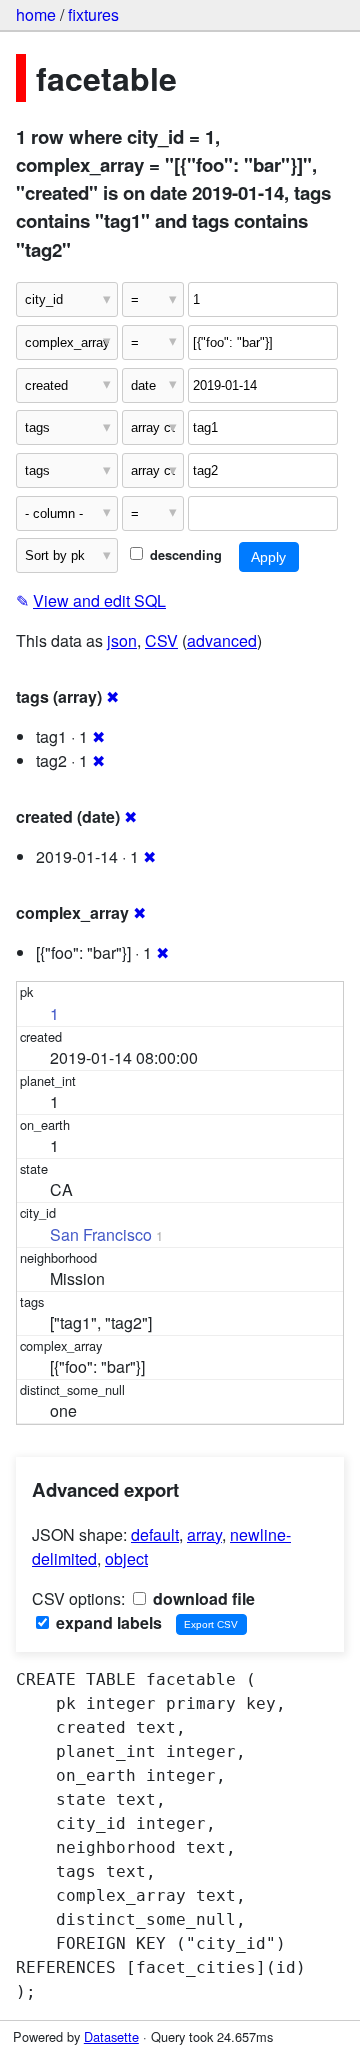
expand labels (107, 1622)
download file (202, 1598)
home (36, 14)
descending (184, 555)
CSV (161, 640)
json (122, 640)
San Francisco (101, 1234)
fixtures (93, 14)
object (126, 1558)
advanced (222, 640)
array (204, 1534)
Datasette (111, 2036)
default (155, 1534)
